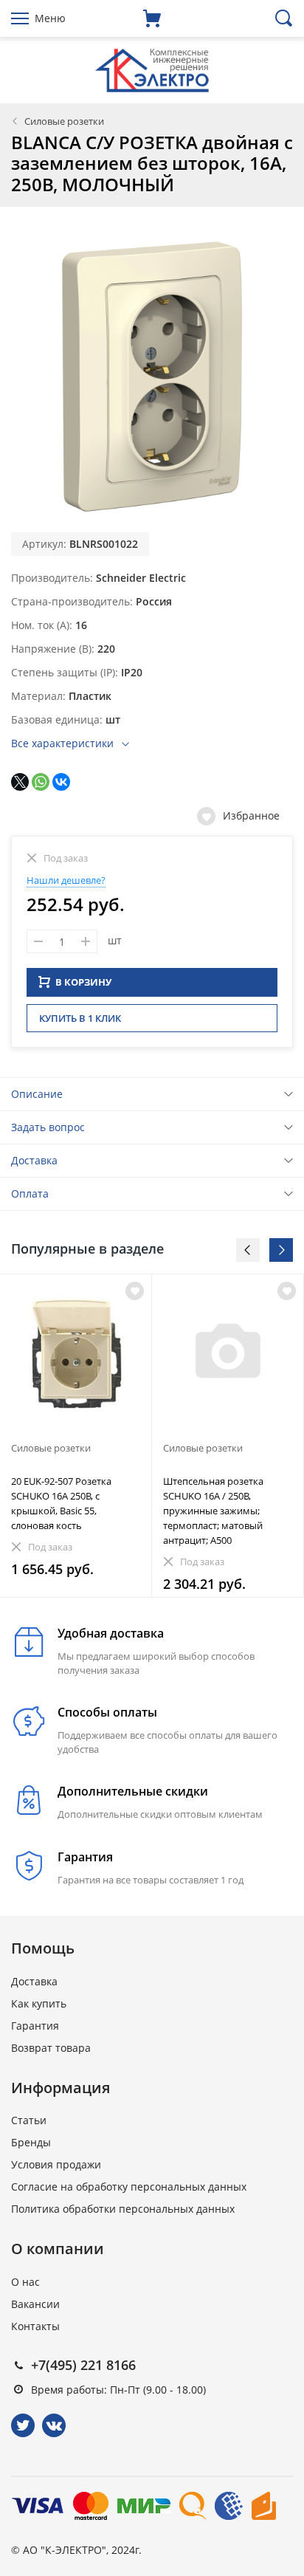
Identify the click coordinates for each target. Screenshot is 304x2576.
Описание (37, 1094)
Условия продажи (56, 2164)
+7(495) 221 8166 (83, 2365)
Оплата (30, 1193)
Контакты (35, 2326)
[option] (76, 1436)
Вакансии (35, 2304)
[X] (20, 782)
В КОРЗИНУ (83, 982)
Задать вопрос (48, 1127)
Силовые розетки (64, 121)
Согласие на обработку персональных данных (129, 2187)
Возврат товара (51, 2048)
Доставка (34, 1160)
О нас (25, 2282)
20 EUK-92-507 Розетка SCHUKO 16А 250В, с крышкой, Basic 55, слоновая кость (61, 1503)
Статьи (29, 2120)
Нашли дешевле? (66, 880)
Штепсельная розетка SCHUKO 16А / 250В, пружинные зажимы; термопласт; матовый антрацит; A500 (213, 1511)
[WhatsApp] (41, 782)
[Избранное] (135, 1291)
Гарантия (35, 2026)
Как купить (39, 2003)
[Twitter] (23, 2425)
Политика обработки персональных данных (123, 2209)
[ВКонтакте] (61, 782)
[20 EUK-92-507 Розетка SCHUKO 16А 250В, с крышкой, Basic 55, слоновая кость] (76, 1354)
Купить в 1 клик (80, 1018)
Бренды (31, 2142)
